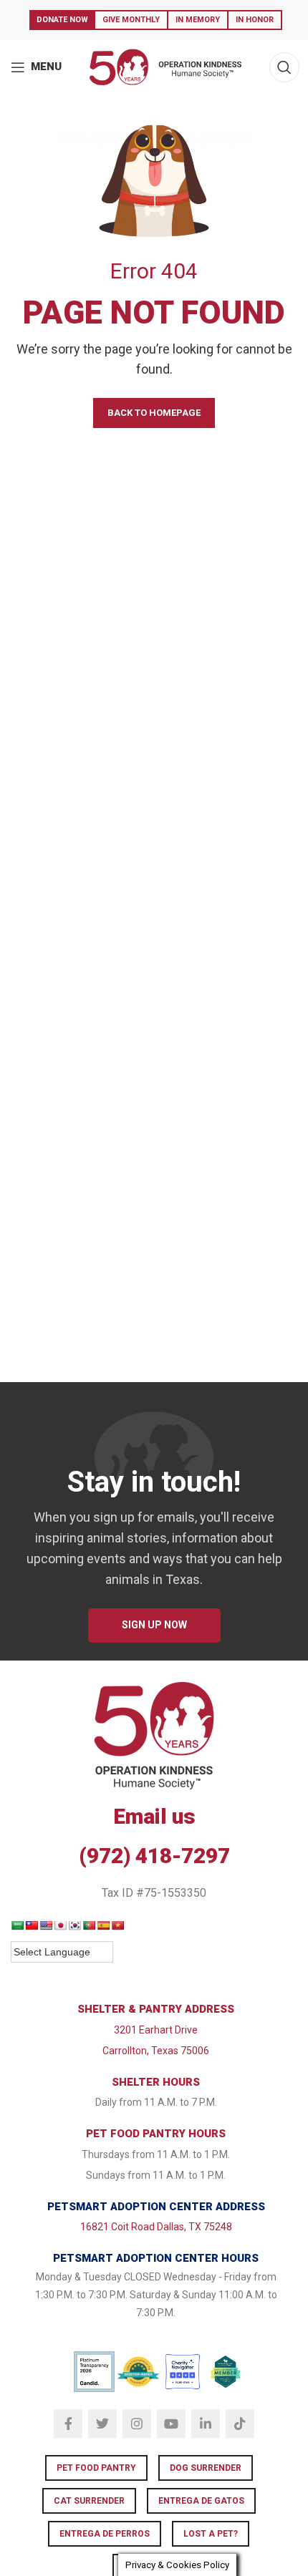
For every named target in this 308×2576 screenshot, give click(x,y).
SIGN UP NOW (154, 1625)
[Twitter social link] (102, 2424)
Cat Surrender (89, 2501)
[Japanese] (60, 1925)
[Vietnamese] (117, 1925)
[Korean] (74, 1925)
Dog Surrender (206, 2468)
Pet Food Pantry (96, 2468)
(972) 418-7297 (154, 1856)
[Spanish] (103, 1925)
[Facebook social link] (68, 2424)
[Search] (284, 67)
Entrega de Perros (105, 2534)
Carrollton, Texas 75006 (156, 2051)
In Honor (255, 20)
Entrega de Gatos (201, 2501)
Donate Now (62, 20)
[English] (46, 1925)
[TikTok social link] (240, 2424)
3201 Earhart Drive (156, 2030)
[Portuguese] (89, 1925)
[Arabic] (17, 1925)
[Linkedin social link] (206, 2424)
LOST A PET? (211, 2534)
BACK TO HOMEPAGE (154, 413)
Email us (154, 1816)
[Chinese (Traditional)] (32, 1925)
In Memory (198, 20)
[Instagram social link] (137, 2424)
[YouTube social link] (171, 2424)
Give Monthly (131, 20)
